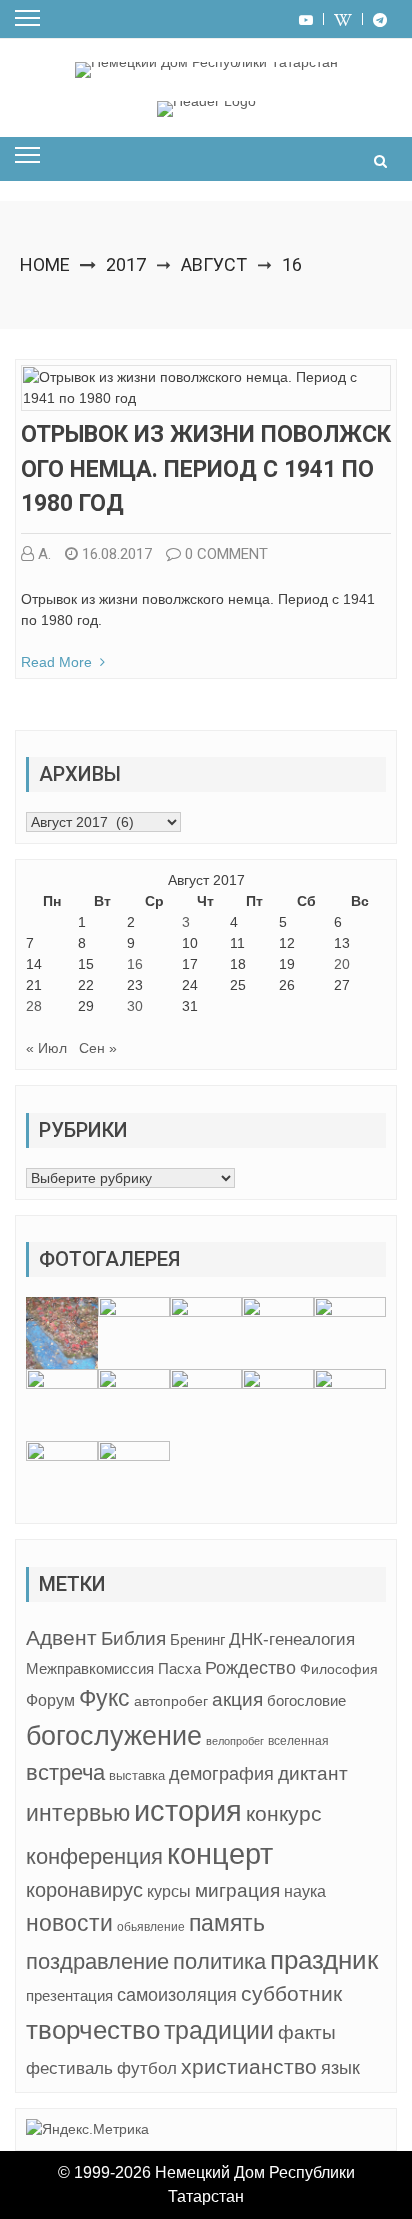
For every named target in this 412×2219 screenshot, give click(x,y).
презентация (69, 1996)
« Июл (46, 1048)
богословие (306, 1700)
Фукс (104, 1698)
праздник (324, 1960)
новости (69, 1923)
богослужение (114, 1736)
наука (305, 1891)
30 (135, 1006)
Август (214, 264)
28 (34, 1006)
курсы (169, 1891)
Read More (56, 662)
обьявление (151, 1927)
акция (237, 1699)
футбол (147, 2068)
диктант (313, 1773)
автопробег (171, 1701)
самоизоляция (177, 1995)
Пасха (179, 1668)
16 (135, 964)
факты (307, 2032)
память (227, 1923)
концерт (220, 1854)
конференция (94, 1856)
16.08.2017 (117, 554)
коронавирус (84, 1890)
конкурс (284, 1813)
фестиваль (69, 2068)
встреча (65, 1772)
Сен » (98, 1048)
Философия (339, 1669)
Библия (133, 1638)
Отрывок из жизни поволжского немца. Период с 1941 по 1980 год (206, 469)
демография (221, 1773)
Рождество (250, 1667)
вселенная (298, 1741)
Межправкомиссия (90, 1668)
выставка (137, 1775)
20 (342, 964)
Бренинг (197, 1640)
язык (340, 2068)
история (188, 1810)
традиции (219, 2030)
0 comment (226, 554)
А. (44, 554)
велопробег (235, 1741)
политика (219, 1961)
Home (45, 264)
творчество (93, 2030)
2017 (126, 264)
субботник (291, 1994)
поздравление (97, 1961)
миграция (237, 1890)
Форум (50, 1700)
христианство (249, 2066)
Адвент (61, 1637)
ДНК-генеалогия (292, 1639)
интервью (78, 1813)
